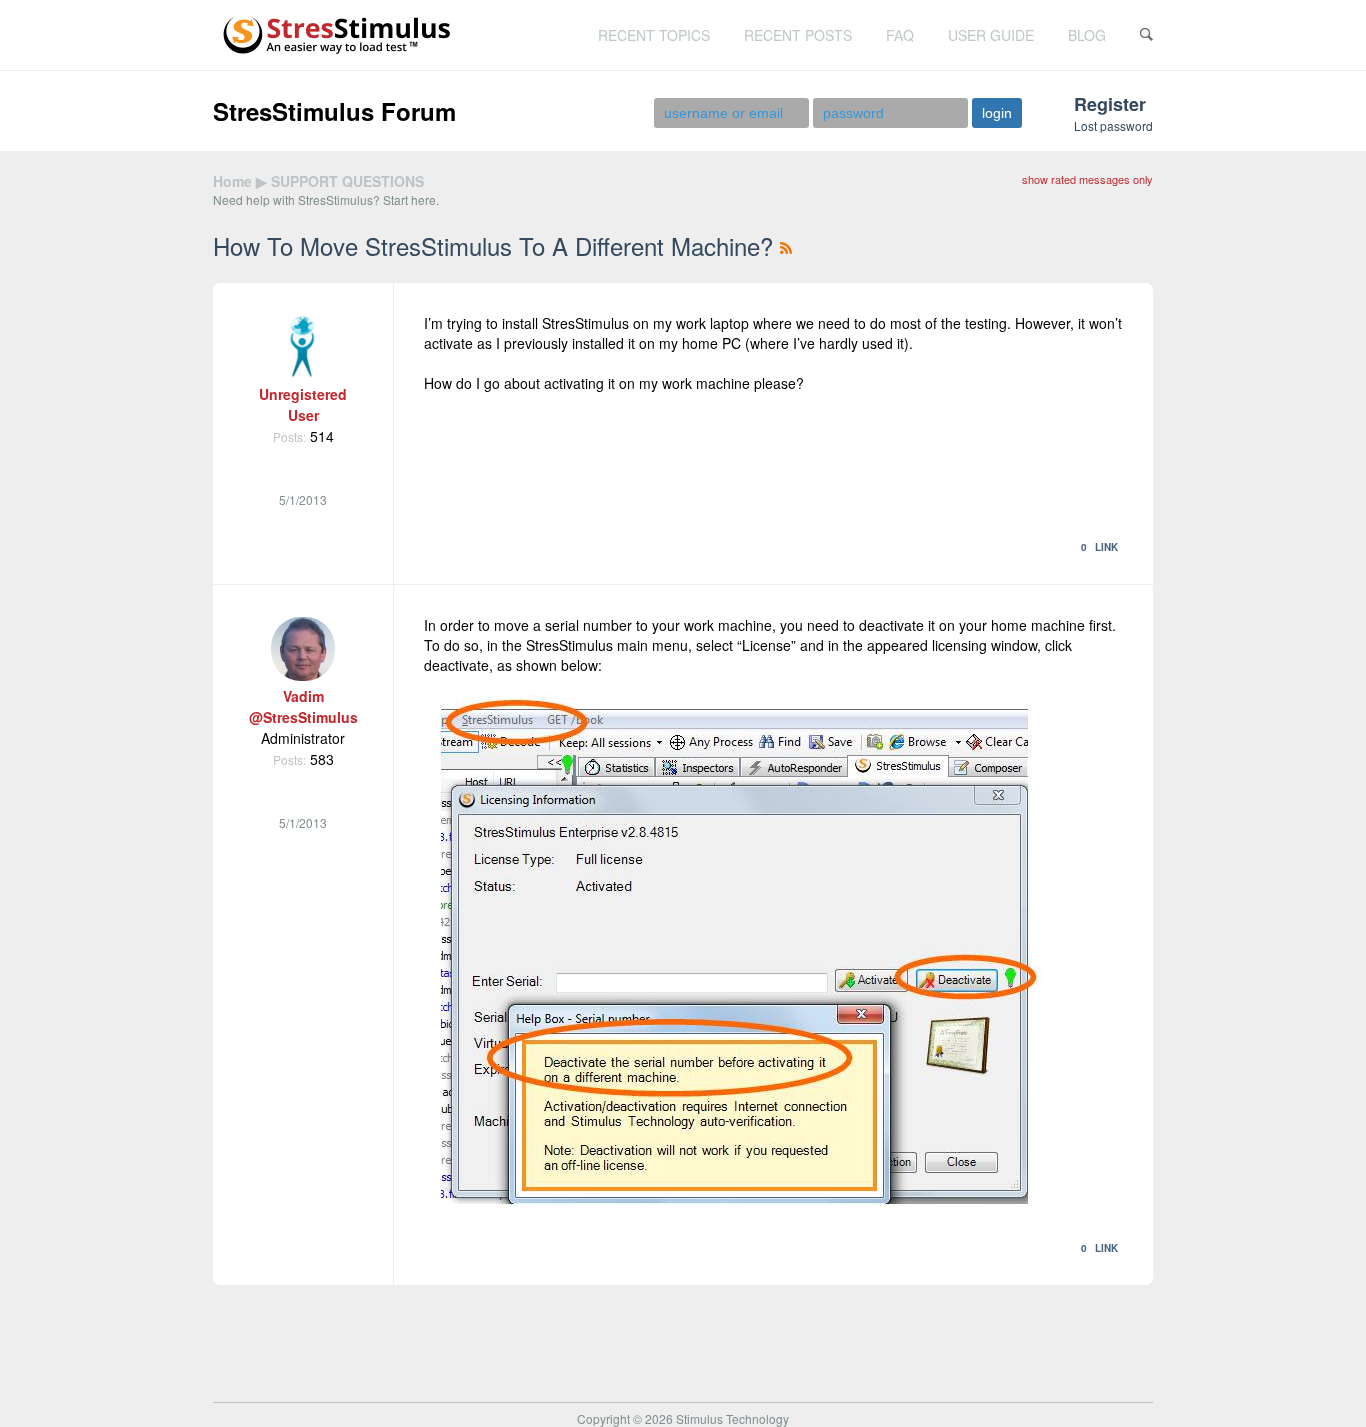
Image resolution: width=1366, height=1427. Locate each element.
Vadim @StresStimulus (303, 706)
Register (1110, 104)
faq (900, 35)
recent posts (798, 35)
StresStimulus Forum (334, 111)
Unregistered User (303, 404)
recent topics (654, 35)
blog (1087, 35)
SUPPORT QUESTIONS (347, 181)
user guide (991, 35)
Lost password (1113, 125)
